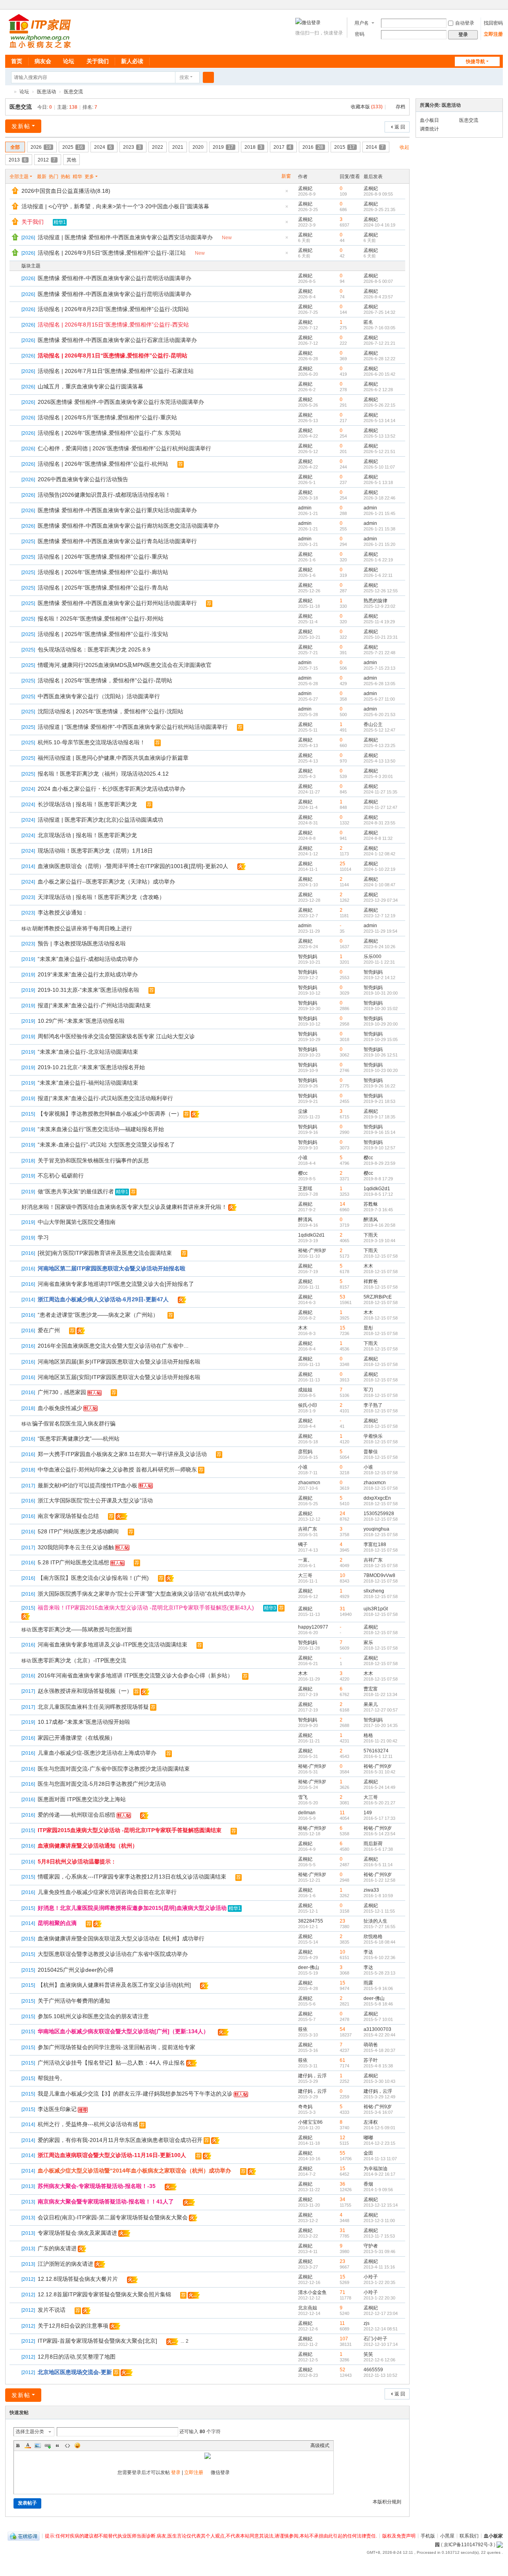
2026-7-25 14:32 (379, 312)
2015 (344, 147)
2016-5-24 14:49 (379, 1787)
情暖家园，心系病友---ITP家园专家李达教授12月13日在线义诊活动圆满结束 (132, 1877)
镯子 (303, 1544)
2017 (282, 147)
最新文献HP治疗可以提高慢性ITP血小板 (88, 1485)
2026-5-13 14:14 (379, 421)
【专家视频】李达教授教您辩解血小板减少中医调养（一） (110, 1114)
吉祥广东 (308, 1529)
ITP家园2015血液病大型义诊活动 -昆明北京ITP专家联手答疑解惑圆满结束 (130, 1830)
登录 (176, 2472)
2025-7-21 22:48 (379, 653)
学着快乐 (373, 1436)
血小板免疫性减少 (60, 1408)
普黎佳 (371, 1452)
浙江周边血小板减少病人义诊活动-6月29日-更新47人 (103, 1299)
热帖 (65, 177)
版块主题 (31, 266)
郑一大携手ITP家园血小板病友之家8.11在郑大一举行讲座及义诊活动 (122, 1454)
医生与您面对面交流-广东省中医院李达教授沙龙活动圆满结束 (114, 1769)
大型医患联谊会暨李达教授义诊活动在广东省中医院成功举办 (113, 1954)
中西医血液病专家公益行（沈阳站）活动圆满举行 (99, 696)
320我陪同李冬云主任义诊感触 (76, 1547)
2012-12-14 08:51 (381, 2329)
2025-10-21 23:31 (381, 637)
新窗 (286, 176)
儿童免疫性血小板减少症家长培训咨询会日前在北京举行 (107, 1892)
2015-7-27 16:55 (379, 1927)
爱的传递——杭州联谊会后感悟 (77, 1815)
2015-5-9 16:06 (378, 1988)
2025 (73, 147)
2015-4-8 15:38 (378, 2066)
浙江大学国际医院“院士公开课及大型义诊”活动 (95, 1500)
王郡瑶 (305, 1189)
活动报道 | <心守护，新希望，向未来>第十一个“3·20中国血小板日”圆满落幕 (115, 206)
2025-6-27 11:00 (379, 699)
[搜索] (208, 77)
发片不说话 (52, 2310)
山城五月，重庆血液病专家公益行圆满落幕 (90, 386)
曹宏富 (371, 1689)
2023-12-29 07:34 (381, 900)
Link (48, 2445)
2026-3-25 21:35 (379, 209)
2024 (103, 147)
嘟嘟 (368, 2138)
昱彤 (368, 1328)
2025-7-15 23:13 (379, 668)
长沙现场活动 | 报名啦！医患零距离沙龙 (87, 804)
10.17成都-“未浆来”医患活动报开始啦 (84, 1722)
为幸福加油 (375, 2169)
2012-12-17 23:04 (381, 2313)
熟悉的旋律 (375, 601)
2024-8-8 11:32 (378, 838)
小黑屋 (447, 2536)
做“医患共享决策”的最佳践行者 (76, 1191)
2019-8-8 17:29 (378, 1179)
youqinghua (376, 1529)
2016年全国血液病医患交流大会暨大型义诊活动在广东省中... (113, 1346)
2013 (18, 160)
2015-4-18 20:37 (379, 2050)
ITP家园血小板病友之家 (8, 92)
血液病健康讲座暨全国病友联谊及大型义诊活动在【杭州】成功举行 (121, 1938)
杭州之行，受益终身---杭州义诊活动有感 (88, 2124)
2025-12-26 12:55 (381, 591)
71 (343, 2292)
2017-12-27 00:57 (381, 1710)
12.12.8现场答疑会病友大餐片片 (78, 2279)
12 (343, 2138)
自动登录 (465, 23)
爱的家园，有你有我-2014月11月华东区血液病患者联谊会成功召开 (120, 2140)
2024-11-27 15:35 (380, 792)
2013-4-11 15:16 (379, 2267)
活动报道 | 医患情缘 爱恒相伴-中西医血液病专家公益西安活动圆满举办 (125, 237)
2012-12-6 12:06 (379, 2360)
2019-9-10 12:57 (379, 1148)
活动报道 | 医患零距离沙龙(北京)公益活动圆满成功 (100, 820)
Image (38, 2445)
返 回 (400, 127)
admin (305, 508)
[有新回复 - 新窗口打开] (16, 279)
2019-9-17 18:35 (379, 1117)
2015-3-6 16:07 (378, 2112)
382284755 (311, 1921)
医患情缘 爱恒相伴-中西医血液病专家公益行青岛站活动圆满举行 (117, 541)
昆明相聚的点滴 (57, 1923)
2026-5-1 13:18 (378, 482)
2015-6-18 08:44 (379, 1942)
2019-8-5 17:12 (378, 1194)
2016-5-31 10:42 (379, 1772)
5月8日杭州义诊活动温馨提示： (77, 1861)
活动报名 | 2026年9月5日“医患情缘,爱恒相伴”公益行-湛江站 (112, 253)
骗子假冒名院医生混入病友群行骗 (74, 1423)
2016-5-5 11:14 (378, 1865)
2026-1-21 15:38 (379, 529)
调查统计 (429, 129)
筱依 (303, 2029)
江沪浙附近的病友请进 (65, 2264)
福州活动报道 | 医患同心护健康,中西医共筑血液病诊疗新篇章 (113, 758)
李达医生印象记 (57, 2109)
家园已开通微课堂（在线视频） (77, 1738)
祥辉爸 (371, 1281)
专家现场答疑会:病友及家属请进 (77, 2233)
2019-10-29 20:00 (381, 1024)
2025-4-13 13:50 (379, 761)
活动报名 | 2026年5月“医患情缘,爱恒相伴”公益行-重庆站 (107, 417)
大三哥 (305, 1575)
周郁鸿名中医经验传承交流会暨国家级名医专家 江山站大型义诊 (116, 1036)
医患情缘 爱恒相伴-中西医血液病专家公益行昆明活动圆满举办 (114, 278)
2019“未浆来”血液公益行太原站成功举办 (88, 974)
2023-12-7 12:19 (379, 916)
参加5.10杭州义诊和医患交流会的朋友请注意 (93, 2016)
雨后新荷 (373, 1844)
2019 (223, 147)
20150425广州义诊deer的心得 (76, 1970)
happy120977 (313, 1627)
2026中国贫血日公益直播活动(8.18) (66, 191)
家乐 (368, 1642)
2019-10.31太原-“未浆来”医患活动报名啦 (89, 990)
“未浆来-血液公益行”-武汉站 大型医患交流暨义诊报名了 (106, 1145)
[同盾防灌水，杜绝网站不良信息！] (500, 2545)
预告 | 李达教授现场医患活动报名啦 (82, 943)
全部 (15, 147)
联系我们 (469, 2536)
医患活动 (46, 92)
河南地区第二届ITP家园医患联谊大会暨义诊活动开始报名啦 (112, 1268)
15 (343, 1328)
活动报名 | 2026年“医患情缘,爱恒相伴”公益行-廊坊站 (103, 572)
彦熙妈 (305, 1452)
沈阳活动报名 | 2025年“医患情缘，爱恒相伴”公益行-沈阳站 (111, 711)
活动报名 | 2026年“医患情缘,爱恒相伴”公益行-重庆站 (103, 557)
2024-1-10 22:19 (379, 869)
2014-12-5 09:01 (379, 2128)
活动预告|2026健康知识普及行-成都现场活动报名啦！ (104, 495)
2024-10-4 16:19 (379, 225)
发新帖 (21, 126)
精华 (77, 177)
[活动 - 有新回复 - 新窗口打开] (16, 867)
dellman (307, 1813)
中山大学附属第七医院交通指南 (77, 1222)
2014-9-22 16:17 (379, 2174)
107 (344, 2339)
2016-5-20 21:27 (379, 1803)
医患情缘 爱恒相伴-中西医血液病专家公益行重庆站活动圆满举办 (117, 510)
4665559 (373, 2370)
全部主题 (19, 177)
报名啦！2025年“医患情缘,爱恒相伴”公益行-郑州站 (101, 619)
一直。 (305, 1560)
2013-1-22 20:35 (379, 2282)
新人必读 (132, 61)
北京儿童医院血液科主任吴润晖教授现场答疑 (93, 1707)
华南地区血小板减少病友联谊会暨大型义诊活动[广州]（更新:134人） (123, 2031)
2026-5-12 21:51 (379, 451)
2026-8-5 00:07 (378, 281)
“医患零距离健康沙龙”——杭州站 (79, 1439)
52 (343, 2370)
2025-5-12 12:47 (379, 730)
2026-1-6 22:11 (378, 575)
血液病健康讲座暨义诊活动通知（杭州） (88, 1846)
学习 (43, 1237)
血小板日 (429, 120)
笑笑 (368, 2354)
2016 (313, 147)
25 (343, 864)
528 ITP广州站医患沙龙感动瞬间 (78, 1531)
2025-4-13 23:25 (379, 745)
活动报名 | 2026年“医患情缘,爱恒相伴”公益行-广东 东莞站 (109, 433)
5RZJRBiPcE (378, 1297)
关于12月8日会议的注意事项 (73, 2326)
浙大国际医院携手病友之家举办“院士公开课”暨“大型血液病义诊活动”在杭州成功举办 (142, 1594)
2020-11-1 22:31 (379, 962)
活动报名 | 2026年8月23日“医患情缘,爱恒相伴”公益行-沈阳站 (113, 309)
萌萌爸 (371, 2045)
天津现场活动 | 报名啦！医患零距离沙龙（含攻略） (101, 897)
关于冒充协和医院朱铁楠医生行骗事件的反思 (93, 1160)
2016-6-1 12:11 (378, 1756)
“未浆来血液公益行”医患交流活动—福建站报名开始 (101, 1129)
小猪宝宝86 (310, 2122)
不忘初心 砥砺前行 (61, 1176)
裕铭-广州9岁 (312, 1251)
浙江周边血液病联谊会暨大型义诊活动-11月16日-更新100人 (112, 2155)
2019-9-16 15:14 (379, 1132)
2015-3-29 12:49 (379, 2097)
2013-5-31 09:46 (379, 2251)
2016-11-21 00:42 (380, 1741)
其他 (71, 160)
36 (343, 2184)
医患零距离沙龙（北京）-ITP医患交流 (79, 1660)
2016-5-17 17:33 (379, 1818)
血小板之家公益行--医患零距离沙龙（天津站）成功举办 (106, 882)
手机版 (428, 2536)
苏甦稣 (371, 1204)
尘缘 (303, 1111)
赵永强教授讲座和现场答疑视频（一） (85, 1691)
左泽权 (371, 2122)
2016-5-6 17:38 (378, 1849)
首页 (17, 61)
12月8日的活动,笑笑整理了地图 (77, 2357)
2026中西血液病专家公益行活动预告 (83, 479)
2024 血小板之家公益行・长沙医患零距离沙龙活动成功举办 (112, 789)
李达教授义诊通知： (63, 912)
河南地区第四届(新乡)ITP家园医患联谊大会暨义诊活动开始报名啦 (119, 1362)
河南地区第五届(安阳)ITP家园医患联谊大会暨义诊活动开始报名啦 (119, 1377)
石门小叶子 (375, 2339)
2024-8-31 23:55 (379, 823)
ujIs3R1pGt (376, 1609)
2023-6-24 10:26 (379, 947)
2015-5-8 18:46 (378, 2004)
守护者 (371, 2246)
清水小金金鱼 (312, 2292)
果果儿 (371, 1704)
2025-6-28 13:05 (379, 684)
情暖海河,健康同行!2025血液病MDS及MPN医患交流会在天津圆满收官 (125, 665)
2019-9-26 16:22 (379, 1086)
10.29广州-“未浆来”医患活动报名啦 (81, 1021)
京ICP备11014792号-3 (468, 2545)
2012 (47, 160)
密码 (360, 34)
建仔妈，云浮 (312, 2076)
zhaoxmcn (309, 1483)
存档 (400, 107)
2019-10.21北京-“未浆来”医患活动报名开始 (91, 1067)
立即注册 (493, 34)
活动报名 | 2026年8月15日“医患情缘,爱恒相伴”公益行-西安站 (113, 325)
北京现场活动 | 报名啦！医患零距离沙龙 (87, 835)
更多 (89, 177)
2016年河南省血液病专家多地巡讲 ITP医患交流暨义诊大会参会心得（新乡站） (135, 1675)
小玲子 (371, 2277)
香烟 (368, 2184)
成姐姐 (305, 1390)
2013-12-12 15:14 (381, 2205)
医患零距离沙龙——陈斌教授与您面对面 (82, 1629)
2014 (375, 147)
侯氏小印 (308, 1405)
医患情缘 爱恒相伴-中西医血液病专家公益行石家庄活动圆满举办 (117, 340)
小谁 (303, 1158)
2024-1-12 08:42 (379, 854)
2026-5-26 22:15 (379, 405)
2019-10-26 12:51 (381, 1055)
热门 (54, 177)
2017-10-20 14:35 (381, 1725)
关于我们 (98, 61)
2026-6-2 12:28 (378, 390)
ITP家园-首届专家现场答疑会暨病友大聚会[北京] (97, 2341)
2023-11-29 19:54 (380, 931)
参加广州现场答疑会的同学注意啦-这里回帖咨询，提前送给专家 (116, 2047)
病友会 (43, 61)
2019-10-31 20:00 (381, 993)
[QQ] (24, 2536)
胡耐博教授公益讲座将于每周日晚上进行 (82, 928)
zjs (367, 2323)
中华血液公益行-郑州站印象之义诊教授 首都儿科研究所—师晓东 (117, 1470)
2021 (178, 147)
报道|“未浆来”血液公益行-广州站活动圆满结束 (94, 1005)
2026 (41, 147)
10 (343, 1575)
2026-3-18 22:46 (379, 498)
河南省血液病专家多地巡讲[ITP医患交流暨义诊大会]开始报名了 (116, 1284)
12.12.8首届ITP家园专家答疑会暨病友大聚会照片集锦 (104, 2294)
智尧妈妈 (308, 957)
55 (343, 2153)
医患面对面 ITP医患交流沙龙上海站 (82, 1799)
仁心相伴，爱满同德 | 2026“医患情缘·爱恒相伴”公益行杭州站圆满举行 (124, 448)
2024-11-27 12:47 (380, 807)
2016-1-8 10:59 (378, 1896)
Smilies (77, 2445)
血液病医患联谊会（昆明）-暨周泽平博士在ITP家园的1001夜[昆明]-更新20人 (133, 866)
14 (343, 1204)
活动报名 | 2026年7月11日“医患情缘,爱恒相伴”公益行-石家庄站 (116, 371)
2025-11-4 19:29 (379, 622)
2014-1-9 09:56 (378, 2190)
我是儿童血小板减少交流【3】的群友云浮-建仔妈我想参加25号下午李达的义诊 (135, 2094)
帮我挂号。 (52, 2078)
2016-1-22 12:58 (379, 1880)
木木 (368, 1266)
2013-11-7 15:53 (379, 2236)
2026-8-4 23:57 (378, 297)
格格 (368, 1735)
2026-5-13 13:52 (379, 436)
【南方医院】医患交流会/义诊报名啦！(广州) (93, 1578)
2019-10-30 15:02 (381, 1009)
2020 (198, 147)
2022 (158, 147)
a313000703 (377, 2029)
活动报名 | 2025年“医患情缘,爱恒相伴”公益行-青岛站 (103, 588)
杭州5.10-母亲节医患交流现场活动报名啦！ (91, 742)
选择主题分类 (30, 2432)
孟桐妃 (305, 188)
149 (368, 1813)
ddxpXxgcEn (377, 1498)
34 (343, 2199)
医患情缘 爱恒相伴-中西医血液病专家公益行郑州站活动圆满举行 (117, 603)
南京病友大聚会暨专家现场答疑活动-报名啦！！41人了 (106, 2201)
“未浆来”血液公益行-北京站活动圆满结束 (88, 1052)
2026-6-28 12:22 (379, 359)
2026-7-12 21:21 (379, 343)
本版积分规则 (387, 2502)
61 (343, 2060)
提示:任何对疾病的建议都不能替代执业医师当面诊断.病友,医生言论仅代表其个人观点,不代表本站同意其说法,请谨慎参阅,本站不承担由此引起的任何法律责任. (211, 2536)
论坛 (69, 61)
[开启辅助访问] (492, 6)
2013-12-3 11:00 (379, 2221)
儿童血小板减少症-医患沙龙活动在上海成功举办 (97, 1753)
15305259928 (379, 1514)
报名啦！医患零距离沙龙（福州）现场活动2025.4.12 (103, 774)
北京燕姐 (308, 2308)
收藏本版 (367, 107)
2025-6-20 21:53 (379, 715)
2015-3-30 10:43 (379, 2081)
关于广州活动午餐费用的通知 (74, 2001)
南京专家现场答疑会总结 (68, 1516)
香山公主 (373, 724)
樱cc (368, 1158)
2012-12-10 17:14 (381, 2344)
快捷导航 (475, 61)
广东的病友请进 (57, 2248)
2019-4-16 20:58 (379, 1225)
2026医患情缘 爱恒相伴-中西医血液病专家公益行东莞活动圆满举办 (121, 402)
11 (342, 1813)
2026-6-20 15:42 (379, 374)
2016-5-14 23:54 (379, 1834)
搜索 (184, 77)
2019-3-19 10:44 (379, 1241)
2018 (253, 147)
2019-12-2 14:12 (379, 978)
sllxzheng (374, 1591)
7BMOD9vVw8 (379, 1575)
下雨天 (371, 1235)
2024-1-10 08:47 (379, 885)
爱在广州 (49, 1330)
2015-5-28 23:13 (379, 1973)
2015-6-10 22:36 (379, 1957)
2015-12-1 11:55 (379, 1911)
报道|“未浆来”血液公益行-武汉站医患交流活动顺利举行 (105, 1098)
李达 (368, 1952)
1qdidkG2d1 (377, 1189)
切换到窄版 (499, 9)
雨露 (368, 1983)
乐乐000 (372, 957)
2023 (132, 147)
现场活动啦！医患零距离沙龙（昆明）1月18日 (95, 851)
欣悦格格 (373, 1936)
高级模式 (320, 2445)
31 (343, 1609)
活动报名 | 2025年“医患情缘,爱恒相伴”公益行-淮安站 (103, 634)
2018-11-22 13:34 (380, 1694)
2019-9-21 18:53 (379, 1101)
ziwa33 (371, 1890)
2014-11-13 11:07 (380, 2159)
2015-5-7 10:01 (378, 2019)
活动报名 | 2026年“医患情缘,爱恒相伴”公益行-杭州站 (103, 464)
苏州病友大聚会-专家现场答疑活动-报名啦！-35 (97, 2186)
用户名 (362, 23)
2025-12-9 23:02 (379, 606)
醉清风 (305, 1220)
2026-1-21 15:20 (379, 544)
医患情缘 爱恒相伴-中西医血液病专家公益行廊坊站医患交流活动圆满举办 (128, 526)
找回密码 (493, 23)
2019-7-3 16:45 (378, 1210)
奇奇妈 (305, 2107)
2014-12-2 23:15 (379, 2143)
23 (343, 1921)
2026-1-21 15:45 (379, 513)
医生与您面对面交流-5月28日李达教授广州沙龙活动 (102, 1784)
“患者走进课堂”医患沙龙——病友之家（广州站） (98, 1315)
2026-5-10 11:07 (379, 467)
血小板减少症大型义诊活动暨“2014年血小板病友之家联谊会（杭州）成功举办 (134, 2171)
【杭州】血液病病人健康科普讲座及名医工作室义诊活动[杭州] (114, 1985)
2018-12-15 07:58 (381, 1256)
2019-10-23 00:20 (381, 1070)
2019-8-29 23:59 (379, 1163)
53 (343, 1297)
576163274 (376, 1751)
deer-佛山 (309, 1967)
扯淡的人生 (375, 1921)
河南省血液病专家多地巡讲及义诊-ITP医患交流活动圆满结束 (113, 1644)
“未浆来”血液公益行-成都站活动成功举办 (88, 959)
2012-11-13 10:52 (380, 2375)
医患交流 (73, 92)
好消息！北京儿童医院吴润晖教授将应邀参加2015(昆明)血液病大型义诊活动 (132, 1908)
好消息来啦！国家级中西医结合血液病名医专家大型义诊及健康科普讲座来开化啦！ (124, 1207)
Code (67, 2445)
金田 (368, 2153)
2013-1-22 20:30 (379, 2298)
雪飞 (303, 1797)
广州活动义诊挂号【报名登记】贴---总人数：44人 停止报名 (111, 2063)
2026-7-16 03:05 (379, 328)
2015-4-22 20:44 (379, 2035)
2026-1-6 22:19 (378, 560)
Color (28, 2445)
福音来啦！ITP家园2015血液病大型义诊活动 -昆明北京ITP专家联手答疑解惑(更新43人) (146, 1608)
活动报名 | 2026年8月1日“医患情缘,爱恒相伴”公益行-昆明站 (113, 355)
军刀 (368, 1390)
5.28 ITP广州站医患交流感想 (73, 1562)
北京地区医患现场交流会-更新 (75, 2372)
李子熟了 (373, 1405)
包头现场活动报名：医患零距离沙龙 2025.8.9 (94, 649)
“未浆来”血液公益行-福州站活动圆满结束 (88, 1083)
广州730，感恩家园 (62, 1392)
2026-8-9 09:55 (378, 194)
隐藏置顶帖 (287, 193)
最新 (42, 177)
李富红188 (375, 1544)
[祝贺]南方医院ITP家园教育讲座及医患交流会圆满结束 (105, 1253)
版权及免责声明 (399, 2536)
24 (343, 1514)
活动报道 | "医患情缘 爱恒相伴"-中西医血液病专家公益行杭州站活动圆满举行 (133, 727)
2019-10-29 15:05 (381, 1039)
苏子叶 (371, 2060)
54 (343, 2029)
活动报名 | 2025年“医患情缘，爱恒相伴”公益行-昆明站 (105, 680)
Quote (58, 2445)
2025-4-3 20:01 (378, 776)
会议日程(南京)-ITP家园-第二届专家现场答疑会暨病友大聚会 (113, 2217)
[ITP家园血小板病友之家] (54, 31)
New (227, 238)
